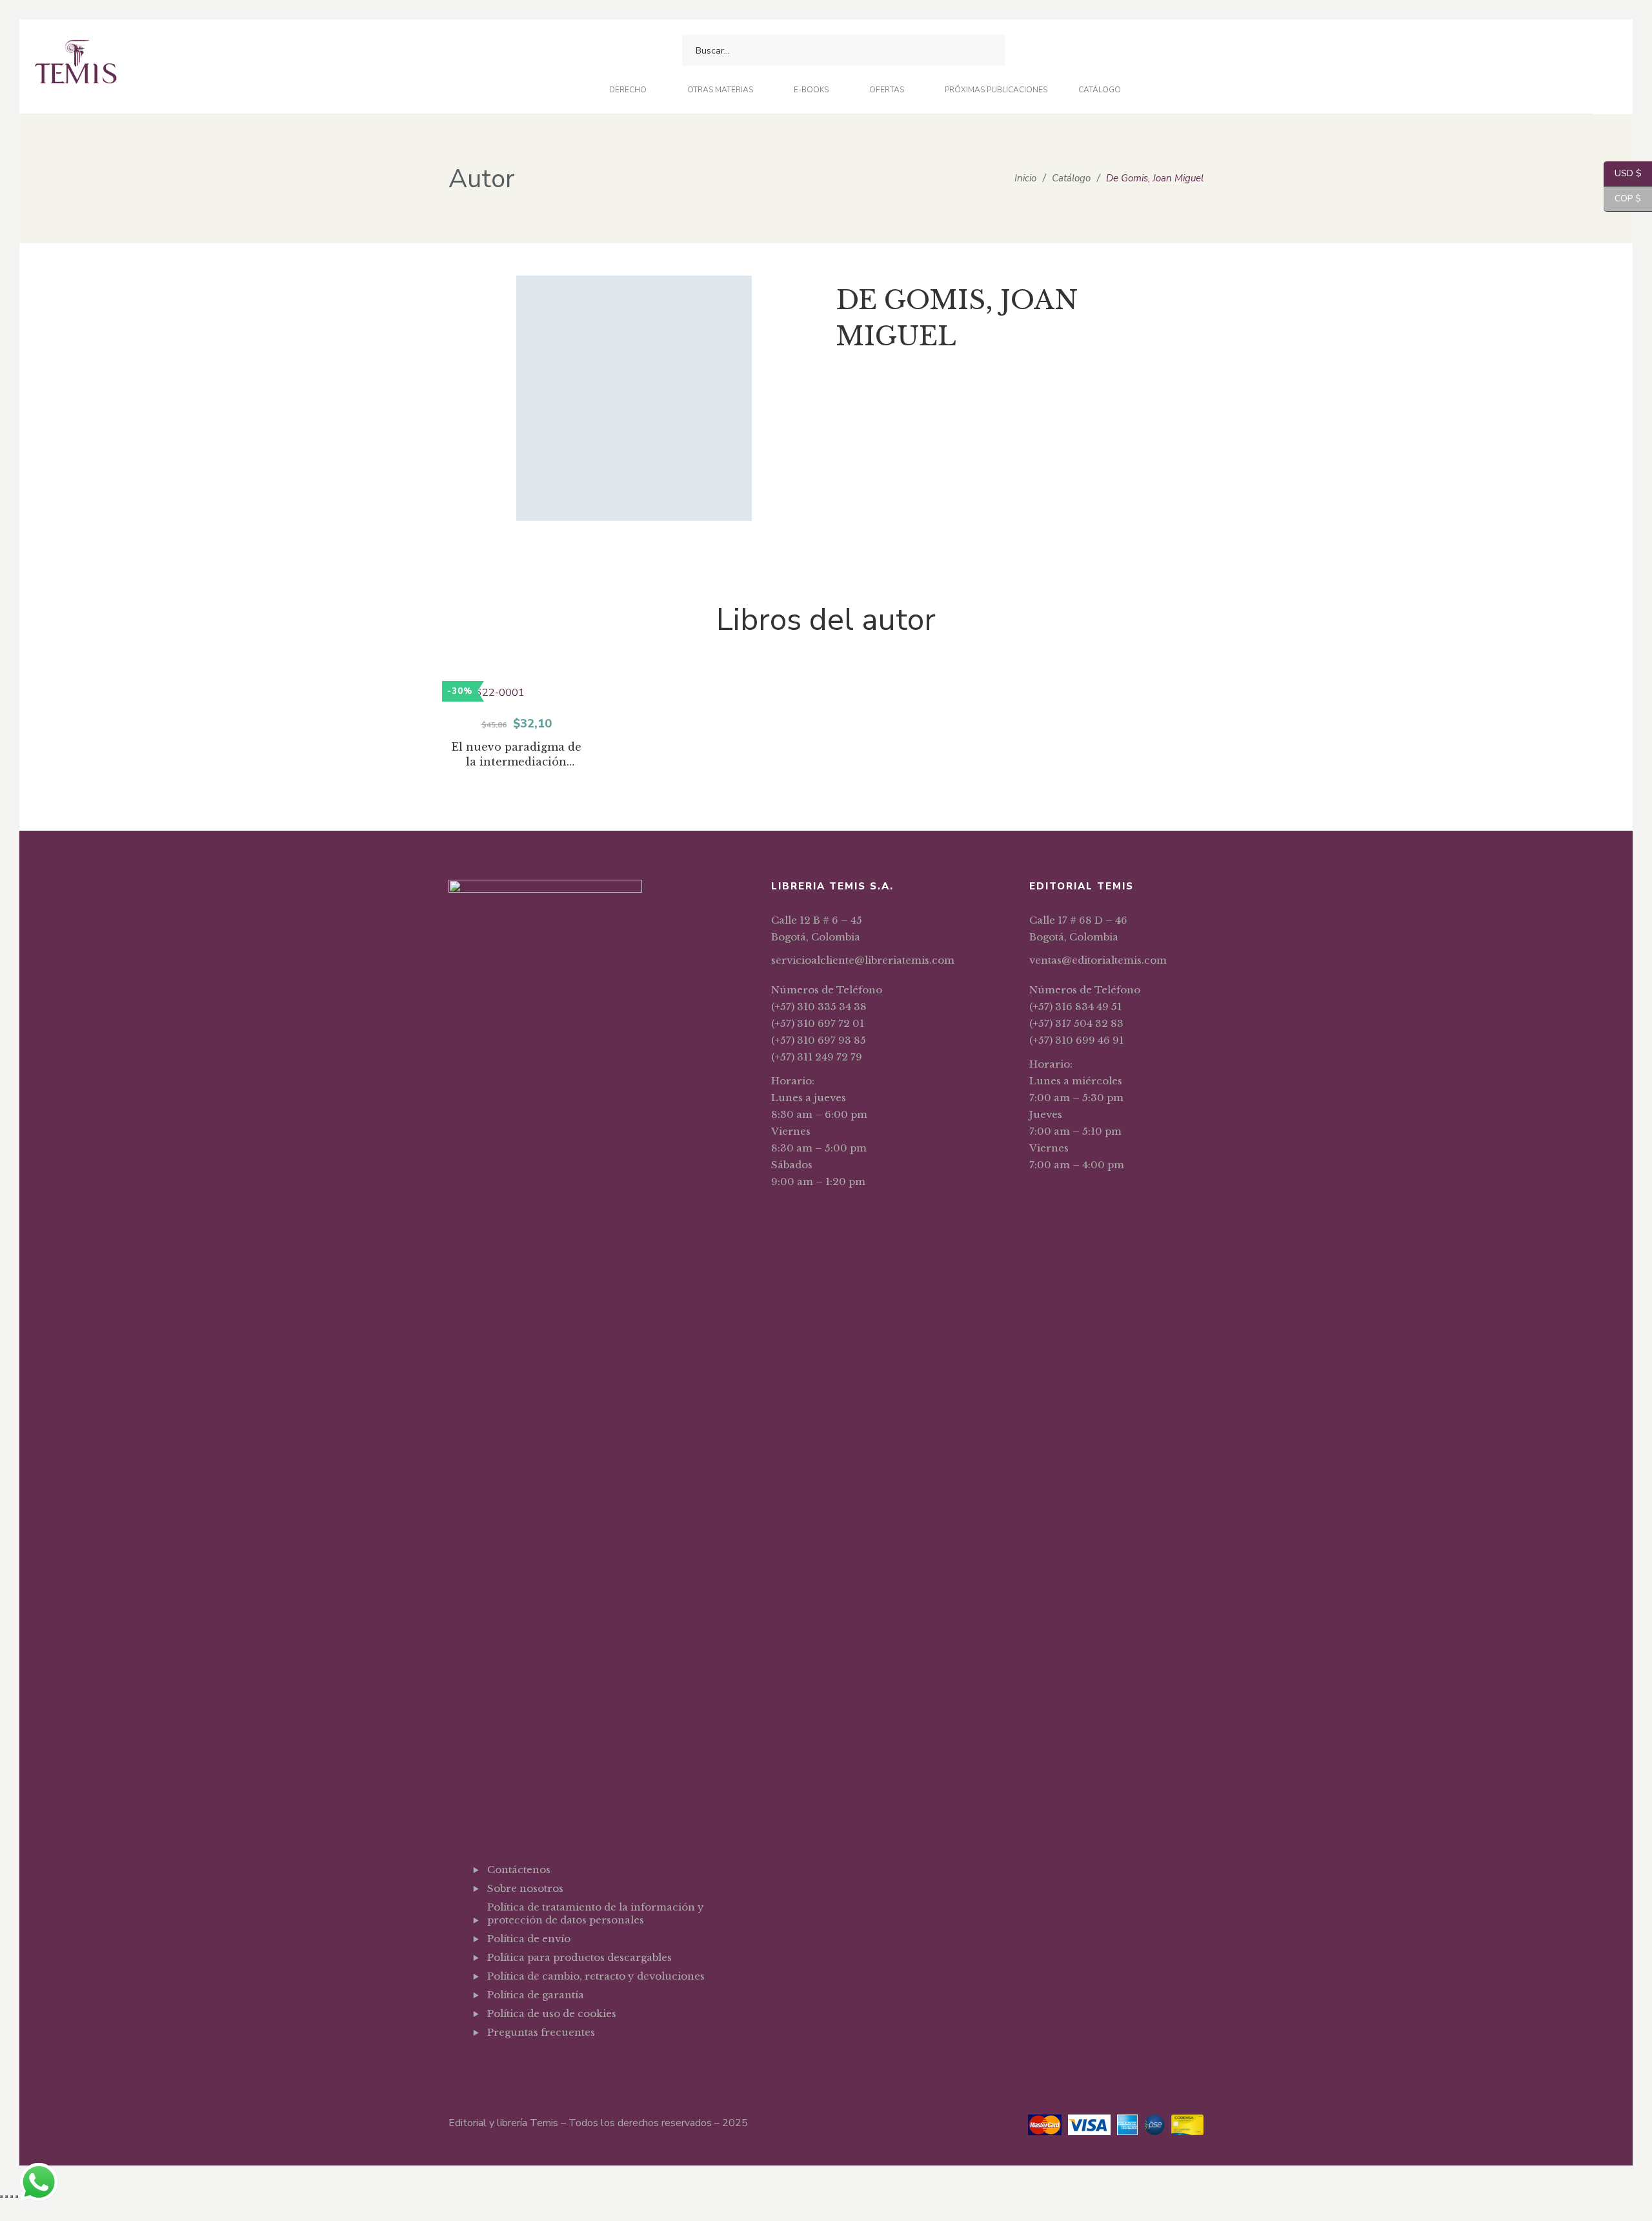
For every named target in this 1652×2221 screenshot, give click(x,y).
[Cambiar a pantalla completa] (6, 2196)
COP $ (1622, 198)
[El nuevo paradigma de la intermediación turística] (516, 693)
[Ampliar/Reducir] (1, 2196)
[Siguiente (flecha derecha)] (6, 2215)
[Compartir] (12, 2196)
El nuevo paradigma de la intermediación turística (517, 755)
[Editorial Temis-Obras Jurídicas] (76, 67)
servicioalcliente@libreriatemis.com (863, 960)
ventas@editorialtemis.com (1098, 960)
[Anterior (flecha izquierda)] (1, 2215)
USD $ (1623, 173)
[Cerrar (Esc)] (17, 2196)
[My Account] (1081, 51)
